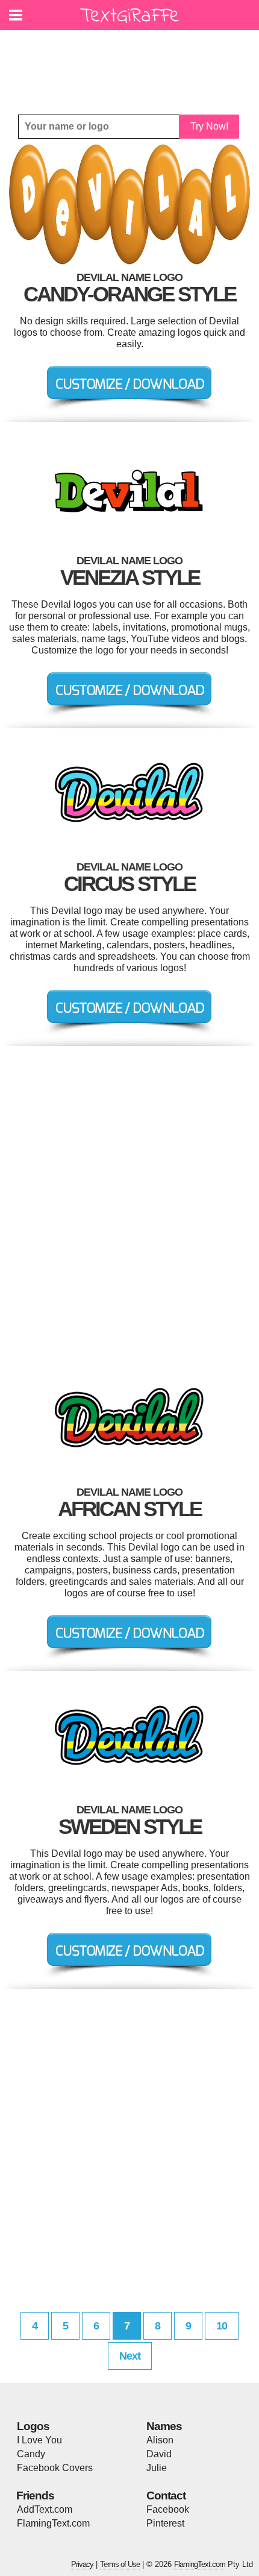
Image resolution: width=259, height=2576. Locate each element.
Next (130, 2356)
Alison (160, 2440)
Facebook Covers (55, 2468)
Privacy (82, 2564)
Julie (157, 2468)
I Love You (39, 2440)
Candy (31, 2454)
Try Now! (209, 126)
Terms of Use (120, 2564)
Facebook (168, 2509)
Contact (166, 2496)
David (159, 2454)
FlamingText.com (53, 2523)
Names (164, 2426)
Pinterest (165, 2523)
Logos (33, 2426)
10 (222, 2326)
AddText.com (45, 2509)
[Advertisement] (133, 63)
